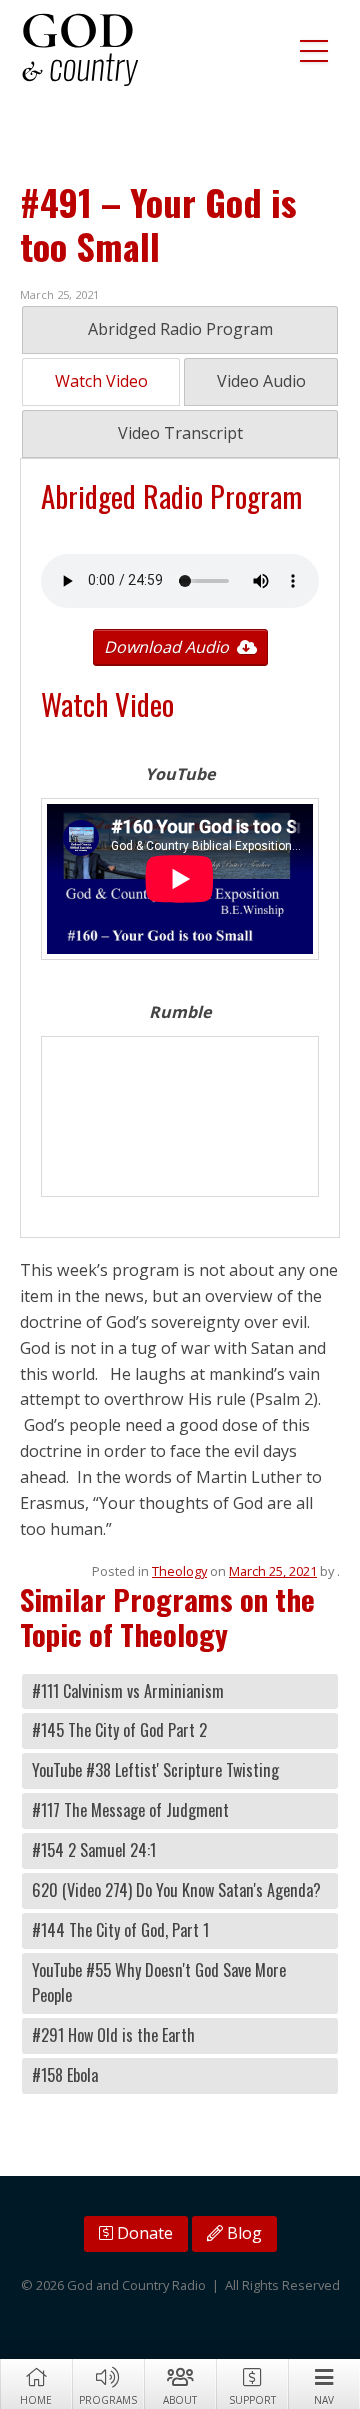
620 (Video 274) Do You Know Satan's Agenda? (176, 1890)
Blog (242, 2233)
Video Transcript (180, 433)
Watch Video (101, 381)
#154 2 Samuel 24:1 (94, 1850)
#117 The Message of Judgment (130, 1810)
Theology (179, 1571)
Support (252, 2400)
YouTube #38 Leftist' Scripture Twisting (155, 1770)
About (180, 2400)
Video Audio (261, 381)
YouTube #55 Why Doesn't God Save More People (159, 1983)
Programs (108, 2400)
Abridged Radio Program (180, 329)
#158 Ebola (65, 2075)
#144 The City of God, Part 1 (120, 1930)
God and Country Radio (80, 50)
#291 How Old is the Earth (113, 2035)
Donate (143, 2233)
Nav (324, 2400)
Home (36, 2400)
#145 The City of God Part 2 (119, 1730)
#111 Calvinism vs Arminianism (128, 1691)
